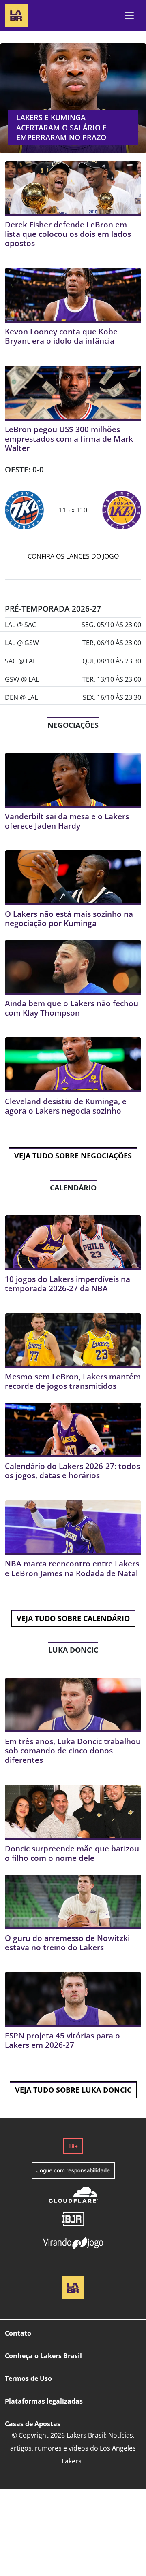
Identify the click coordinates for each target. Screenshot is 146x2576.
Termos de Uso (28, 2378)
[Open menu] (129, 15)
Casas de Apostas (33, 2424)
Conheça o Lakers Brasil (43, 2356)
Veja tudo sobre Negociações (73, 1156)
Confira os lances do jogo (73, 556)
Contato (18, 2333)
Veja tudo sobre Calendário (73, 1618)
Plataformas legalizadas (44, 2401)
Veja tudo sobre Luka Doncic (73, 2090)
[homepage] (16, 14)
